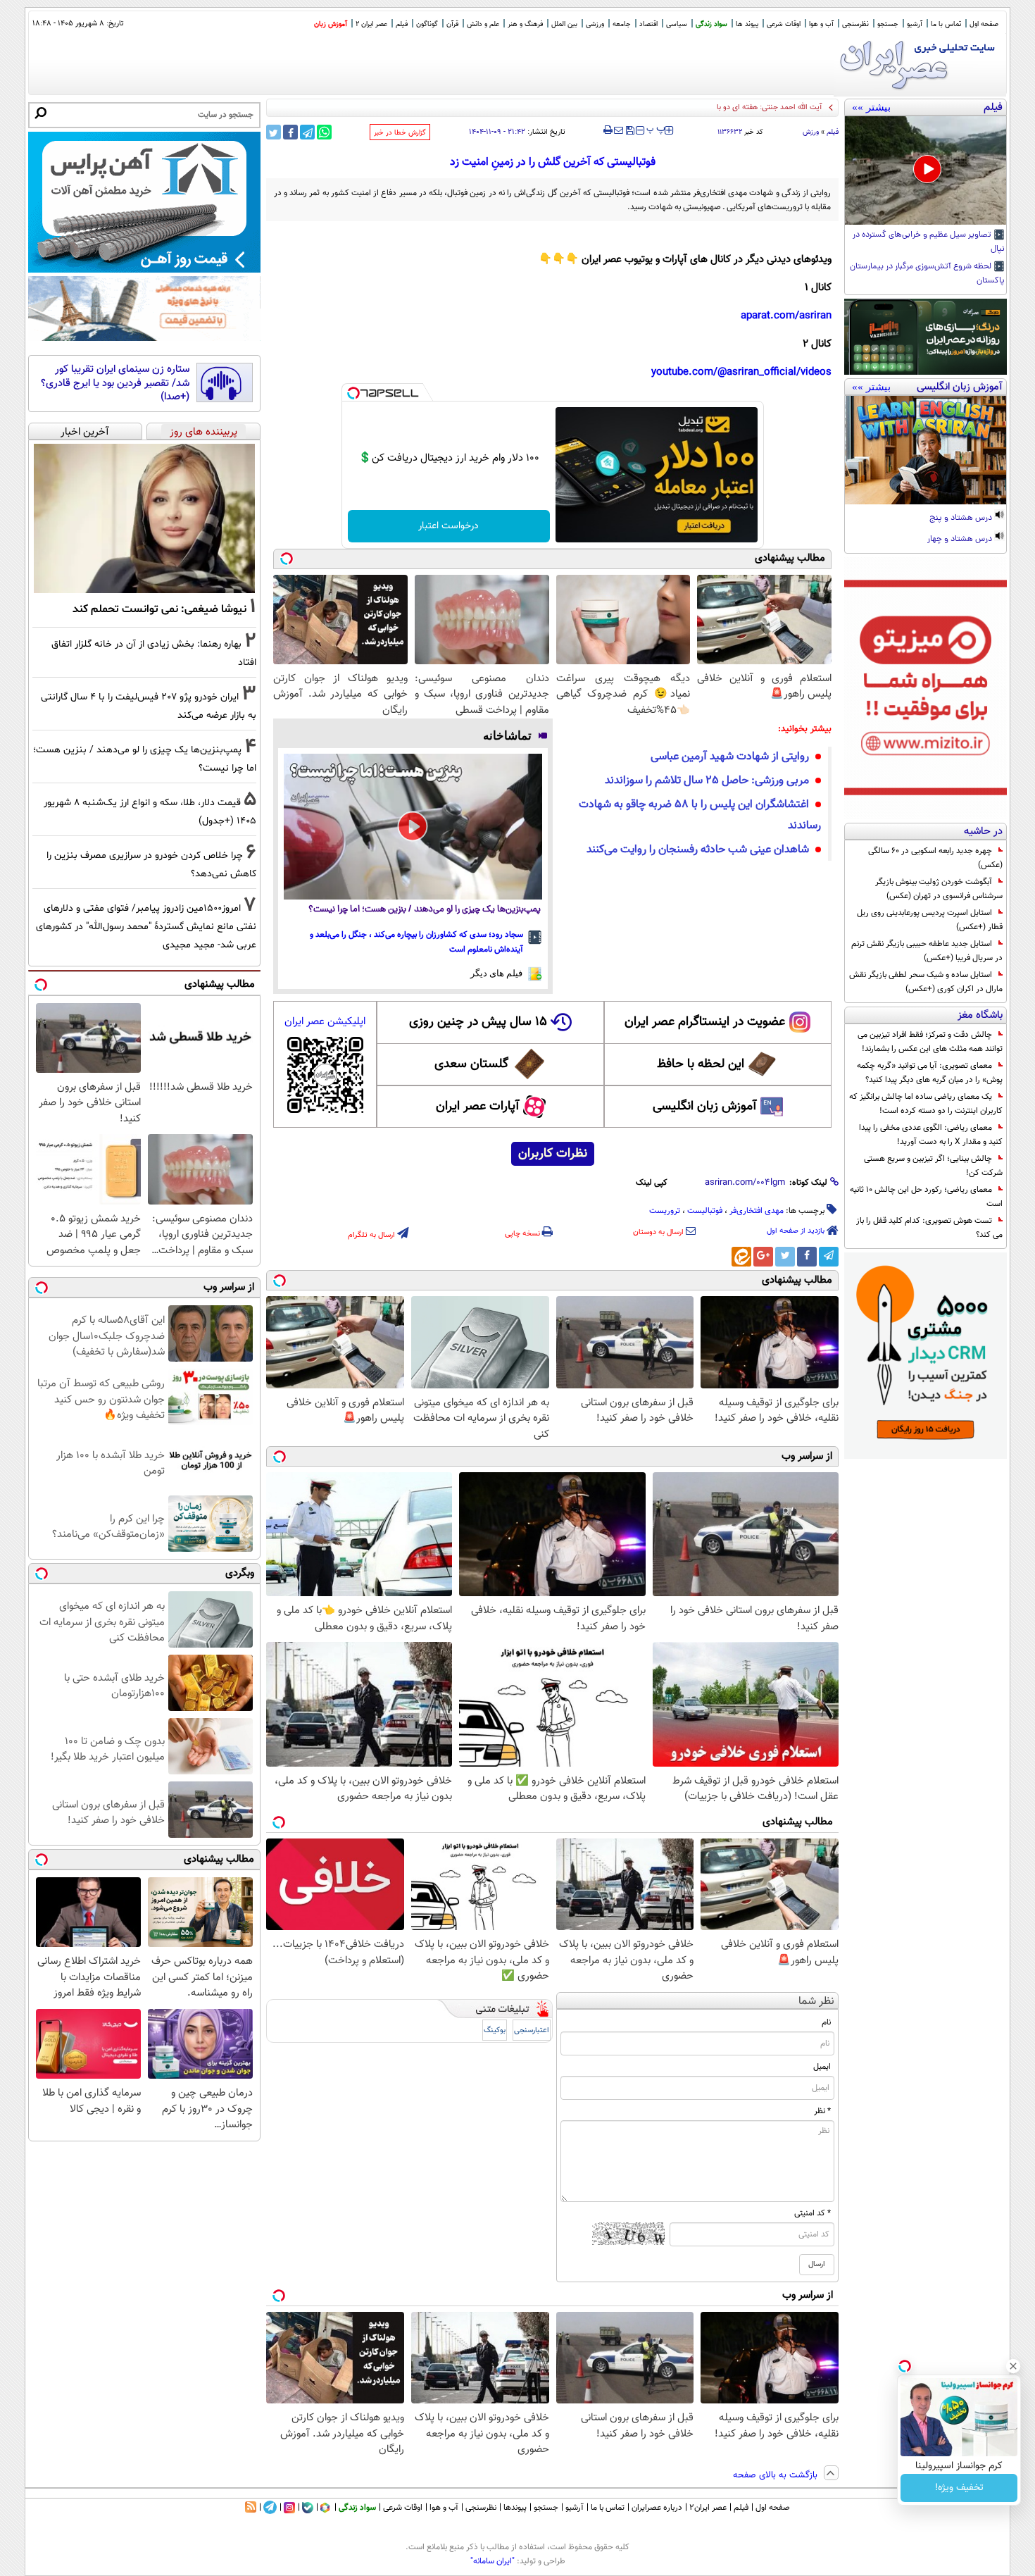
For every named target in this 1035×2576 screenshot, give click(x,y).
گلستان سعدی (471, 1064)
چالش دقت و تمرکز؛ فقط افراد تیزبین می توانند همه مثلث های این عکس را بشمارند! (930, 1042)
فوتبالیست (705, 1211)
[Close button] (1013, 2366)
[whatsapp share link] (324, 132)
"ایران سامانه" (493, 2561)
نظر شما (816, 2002)
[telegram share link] (307, 132)
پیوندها (515, 2508)
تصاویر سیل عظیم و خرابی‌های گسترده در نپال (929, 242)
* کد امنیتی (813, 2213)
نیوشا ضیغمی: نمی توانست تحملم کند (159, 609)
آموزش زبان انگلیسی (705, 1107)
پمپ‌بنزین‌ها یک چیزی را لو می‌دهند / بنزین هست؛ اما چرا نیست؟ (425, 910)
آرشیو (915, 24)
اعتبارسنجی (532, 2030)
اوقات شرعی (784, 24)
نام (826, 2022)
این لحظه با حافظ (701, 1064)
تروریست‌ (665, 1211)
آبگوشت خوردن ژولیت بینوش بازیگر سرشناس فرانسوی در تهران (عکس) (939, 889)
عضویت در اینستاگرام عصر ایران (705, 1022)
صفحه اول (984, 24)
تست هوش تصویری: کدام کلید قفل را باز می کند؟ (929, 1228)
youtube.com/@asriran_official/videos (741, 372)
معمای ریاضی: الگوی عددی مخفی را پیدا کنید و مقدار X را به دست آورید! (931, 1135)
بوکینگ (495, 2030)
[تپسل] (353, 393)
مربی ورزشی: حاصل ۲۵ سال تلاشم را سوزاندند (707, 781)
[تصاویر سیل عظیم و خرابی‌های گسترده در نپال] (926, 170)
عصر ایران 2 (371, 24)
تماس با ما (946, 24)
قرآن (452, 24)
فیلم (402, 24)
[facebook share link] (290, 132)
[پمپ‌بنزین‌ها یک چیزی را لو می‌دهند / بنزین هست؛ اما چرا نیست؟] (413, 826)
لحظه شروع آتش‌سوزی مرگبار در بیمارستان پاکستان (927, 274)
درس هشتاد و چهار (961, 540)
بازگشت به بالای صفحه (777, 2475)
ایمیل (822, 2067)
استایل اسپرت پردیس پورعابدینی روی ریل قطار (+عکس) (930, 920)
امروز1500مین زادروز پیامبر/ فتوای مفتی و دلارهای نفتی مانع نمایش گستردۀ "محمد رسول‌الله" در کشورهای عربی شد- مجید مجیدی (146, 927)
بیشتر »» (871, 107)
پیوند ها (747, 24)
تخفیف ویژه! (959, 2488)
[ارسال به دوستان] (619, 130)
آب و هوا (821, 24)
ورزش (811, 132)
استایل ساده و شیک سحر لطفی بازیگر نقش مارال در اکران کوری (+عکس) (926, 982)
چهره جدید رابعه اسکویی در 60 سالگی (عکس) (935, 858)
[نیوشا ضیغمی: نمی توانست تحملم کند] (144, 518)
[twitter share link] (274, 132)
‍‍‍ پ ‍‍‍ (656, 129)
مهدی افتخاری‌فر (757, 1211)
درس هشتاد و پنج (962, 518)
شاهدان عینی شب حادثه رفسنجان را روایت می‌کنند (698, 850)
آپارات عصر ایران (478, 1107)
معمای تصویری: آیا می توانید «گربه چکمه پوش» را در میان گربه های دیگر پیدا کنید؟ (930, 1073)
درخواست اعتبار (448, 526)
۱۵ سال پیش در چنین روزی (478, 1022)
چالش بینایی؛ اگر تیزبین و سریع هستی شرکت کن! (933, 1166)
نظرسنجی (855, 24)
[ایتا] (741, 1257)
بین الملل (564, 24)
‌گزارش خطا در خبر (400, 133)
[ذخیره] (629, 131)
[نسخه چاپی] (608, 130)
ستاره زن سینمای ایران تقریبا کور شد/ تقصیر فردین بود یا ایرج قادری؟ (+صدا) (115, 384)
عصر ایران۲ (708, 2508)
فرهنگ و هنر (525, 24)
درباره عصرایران (657, 2508)
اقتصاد (648, 24)
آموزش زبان (331, 24)
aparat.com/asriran (786, 316)
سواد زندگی (711, 24)
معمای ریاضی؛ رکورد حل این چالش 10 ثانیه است (926, 1197)
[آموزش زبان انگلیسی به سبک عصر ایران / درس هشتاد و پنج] (926, 450)
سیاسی (677, 24)
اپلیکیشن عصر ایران (325, 1022)
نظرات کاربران (553, 1154)
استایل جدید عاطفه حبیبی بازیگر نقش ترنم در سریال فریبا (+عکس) (927, 951)
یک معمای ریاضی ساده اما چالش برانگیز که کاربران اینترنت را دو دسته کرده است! (926, 1104)
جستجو (888, 24)
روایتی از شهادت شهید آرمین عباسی (730, 757)
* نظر (822, 2111)
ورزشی (595, 24)
